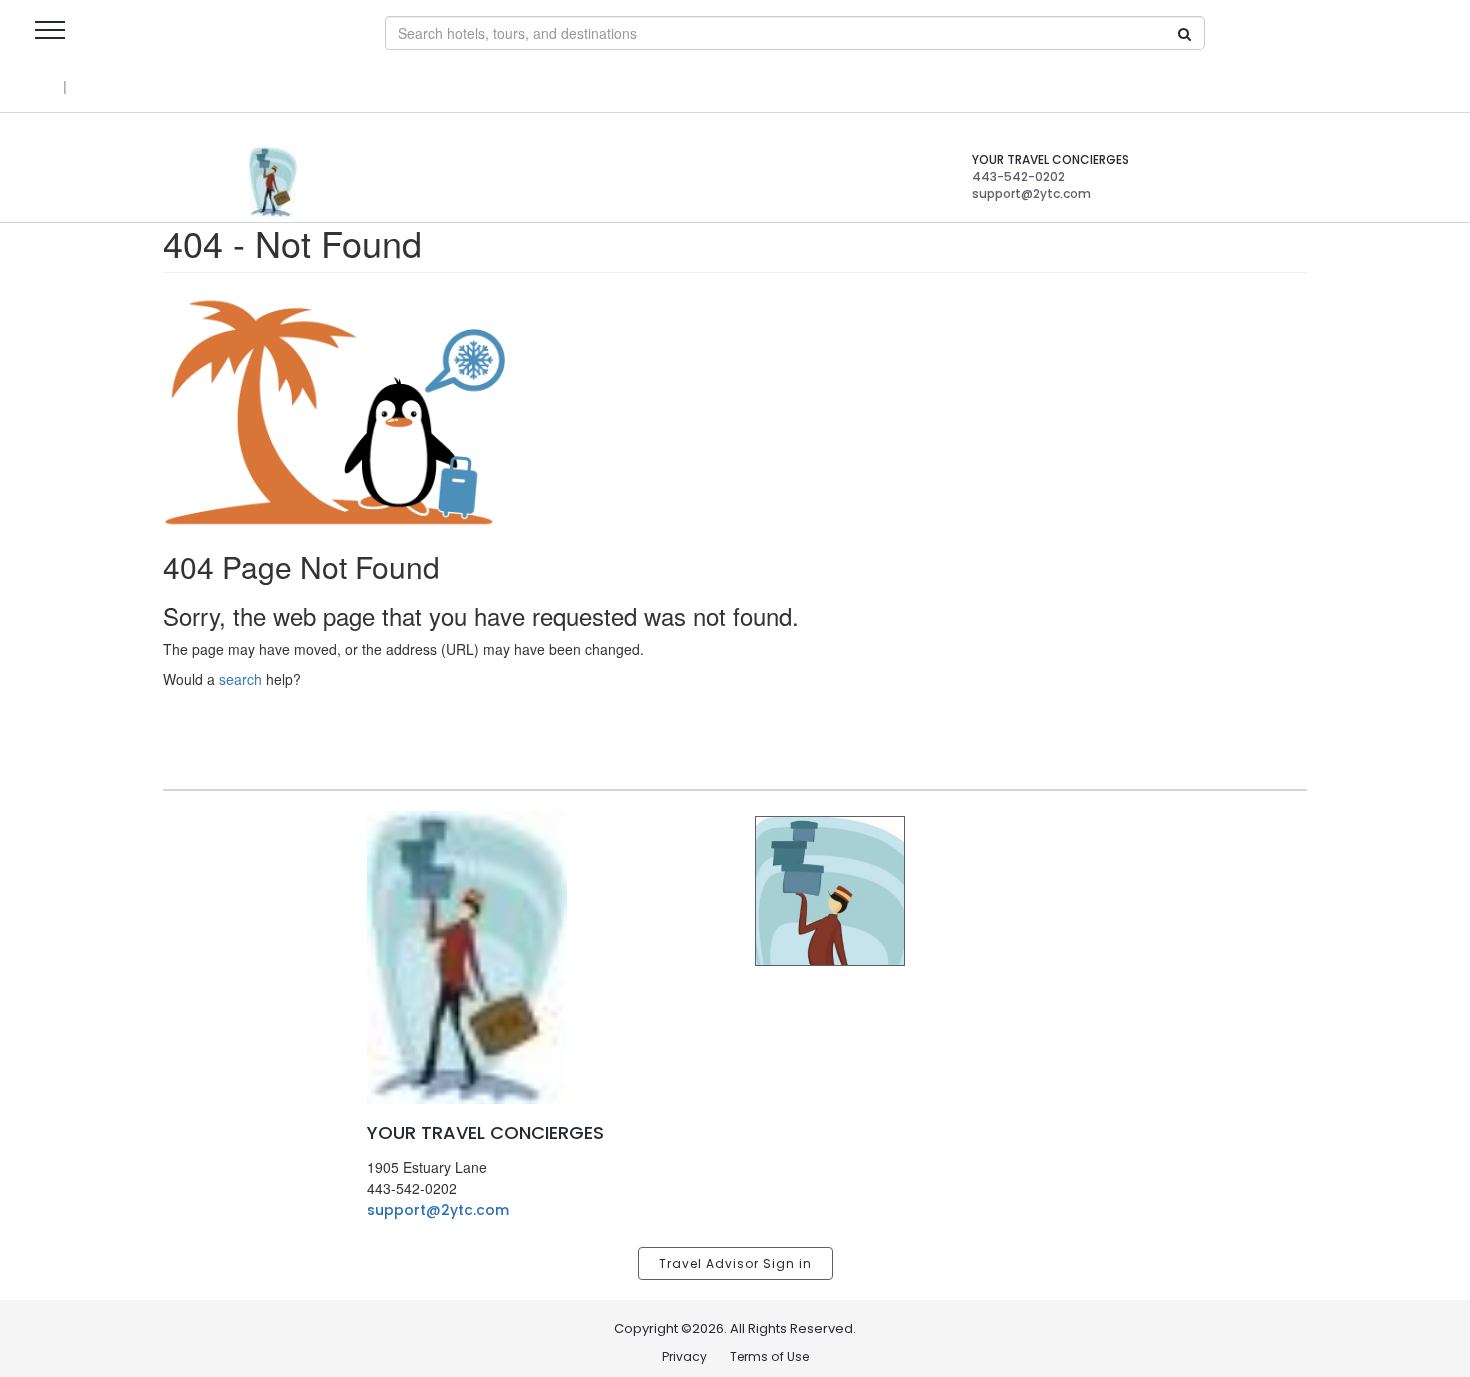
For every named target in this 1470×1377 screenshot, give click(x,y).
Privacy (684, 1356)
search (240, 679)
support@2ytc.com (438, 1210)
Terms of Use (769, 1356)
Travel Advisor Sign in (735, 1263)
